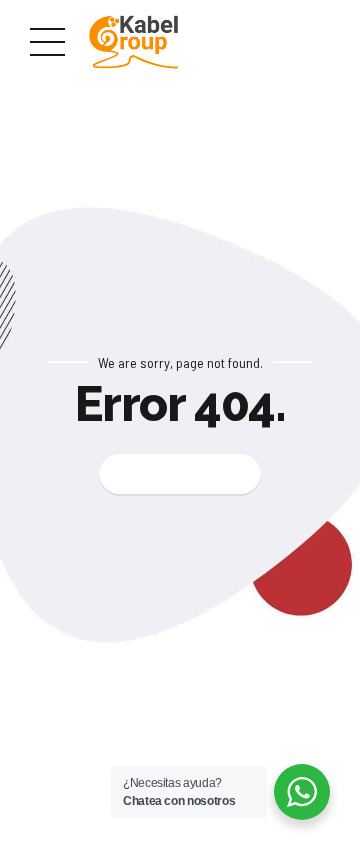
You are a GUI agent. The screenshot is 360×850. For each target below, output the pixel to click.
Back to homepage (180, 475)
